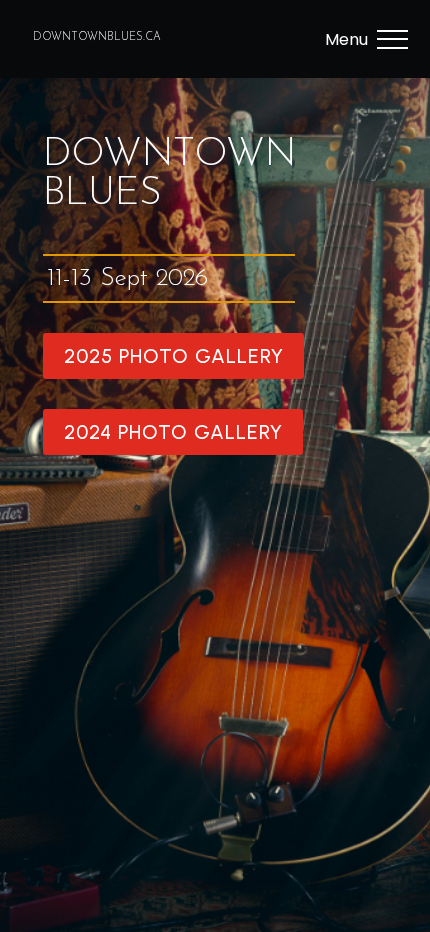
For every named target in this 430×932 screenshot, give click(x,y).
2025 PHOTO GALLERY (174, 356)
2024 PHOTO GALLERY (173, 432)
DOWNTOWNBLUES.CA (97, 37)
